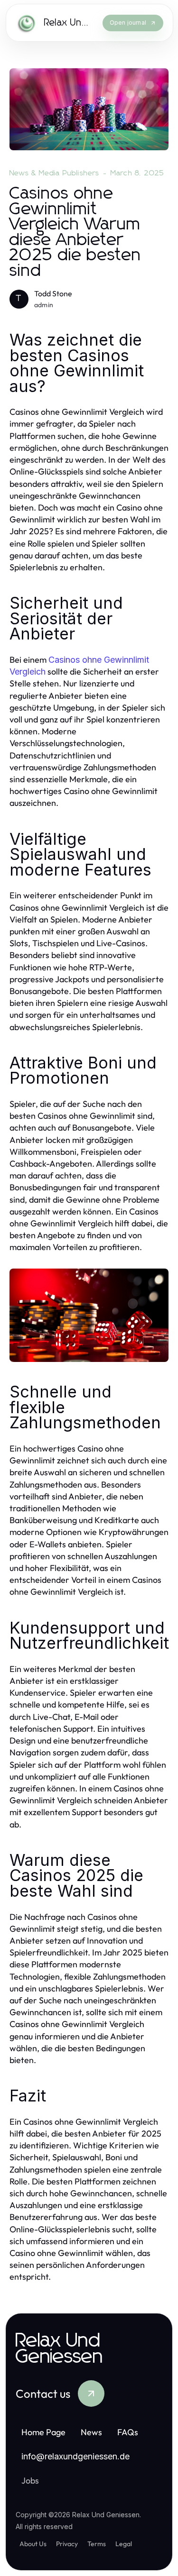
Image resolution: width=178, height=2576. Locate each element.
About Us (33, 2544)
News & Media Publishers (55, 173)
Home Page (43, 2432)
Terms (97, 2544)
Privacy (67, 2544)
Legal (124, 2544)
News (91, 2432)
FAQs (128, 2432)
